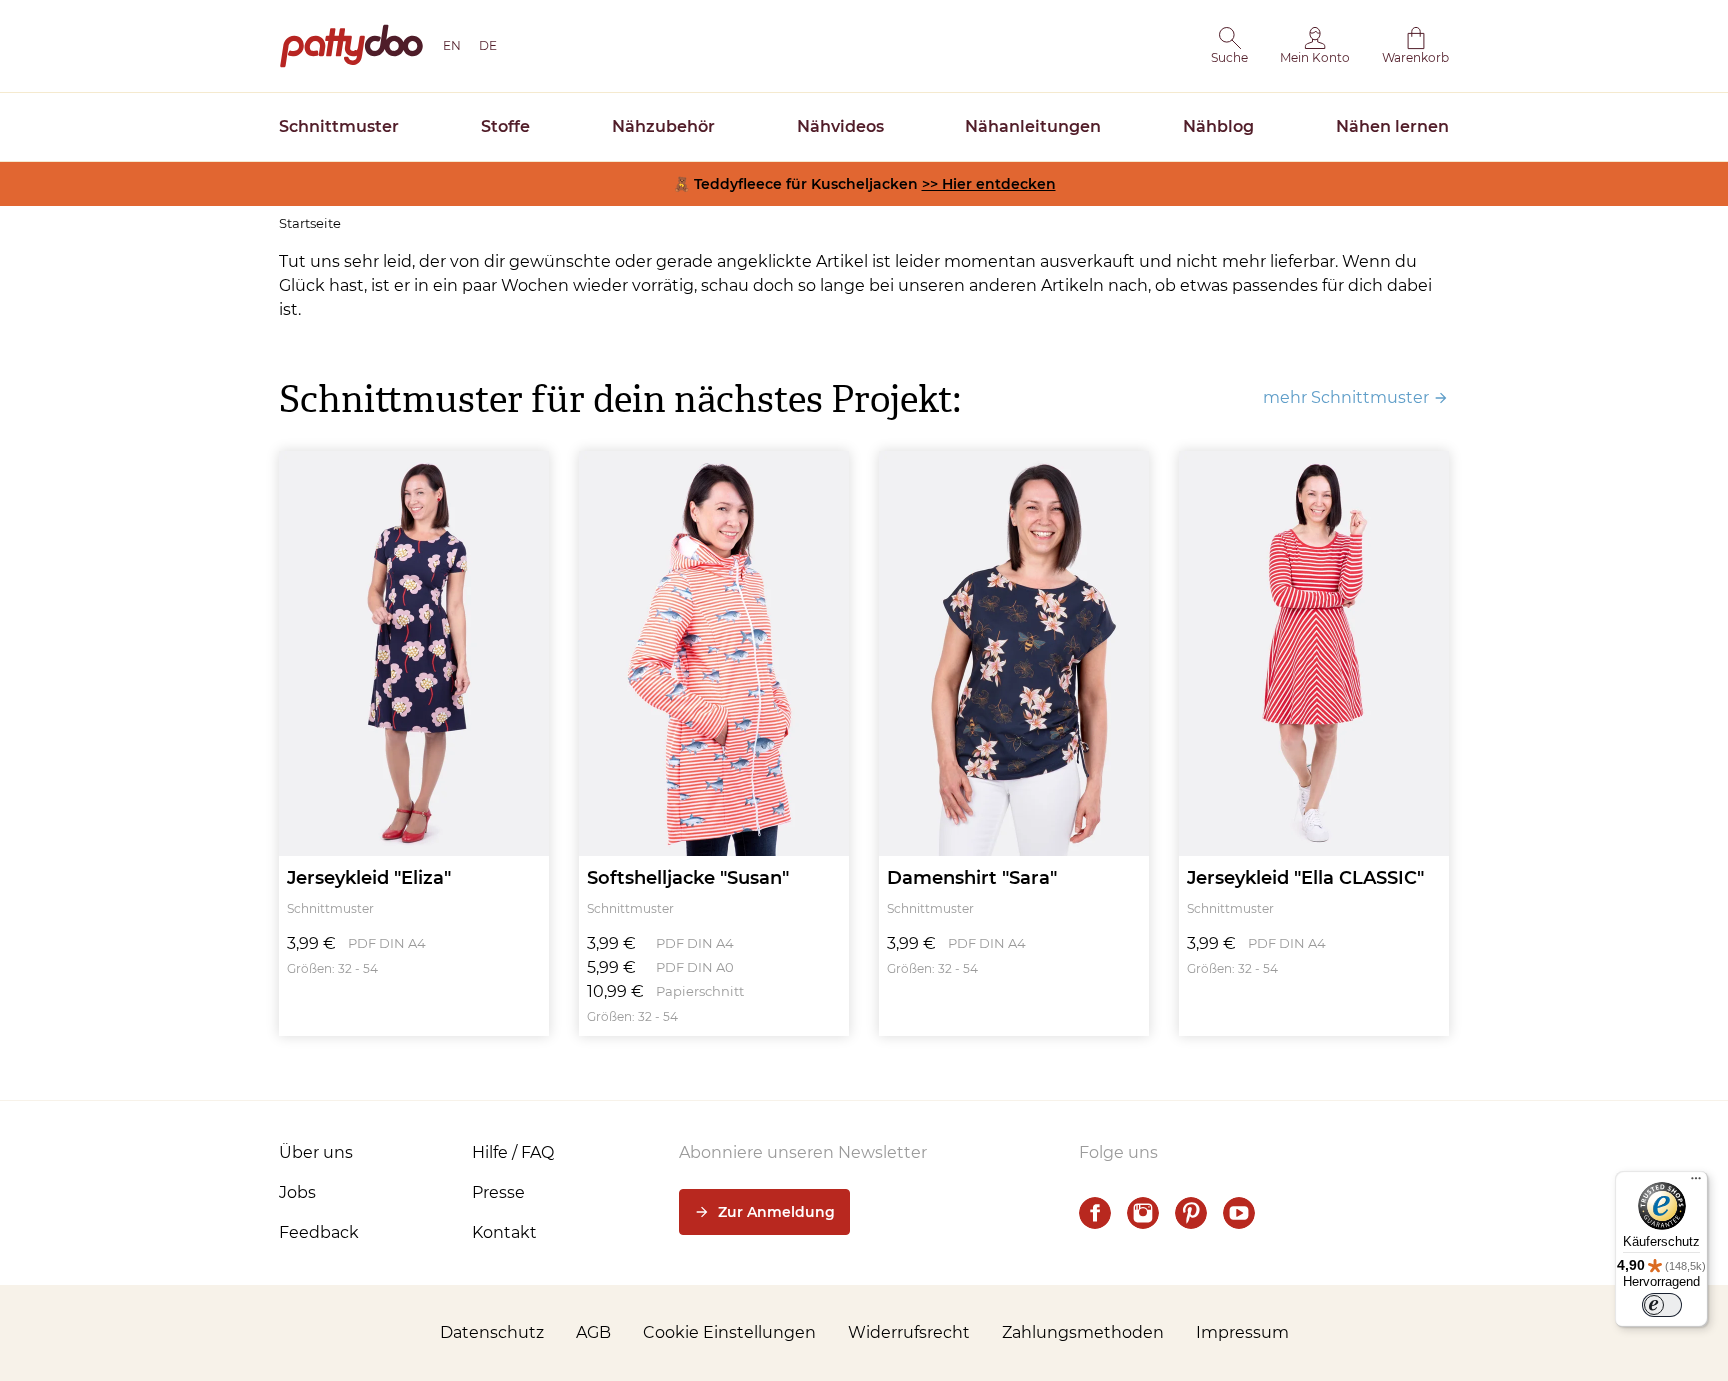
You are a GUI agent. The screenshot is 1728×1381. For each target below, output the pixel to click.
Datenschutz (492, 1332)
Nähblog (1218, 126)
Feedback (319, 1232)
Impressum (1242, 1332)
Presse (498, 1192)
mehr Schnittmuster (1346, 397)
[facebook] (1095, 1213)
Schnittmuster (339, 126)
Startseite (310, 223)
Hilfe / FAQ (513, 1152)
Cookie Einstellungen (729, 1332)
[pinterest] (1191, 1213)
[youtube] (1239, 1213)
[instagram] (1143, 1213)
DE (488, 45)
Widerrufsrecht (909, 1332)
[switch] (1662, 1305)
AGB (593, 1332)
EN (452, 45)
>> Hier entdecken (989, 184)
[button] (1229, 46)
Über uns (316, 1152)
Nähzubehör (663, 126)
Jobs (297, 1192)
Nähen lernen (1392, 126)
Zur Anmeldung (776, 1212)
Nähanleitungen (1033, 126)
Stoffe (505, 126)
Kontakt (504, 1232)
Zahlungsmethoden (1083, 1332)
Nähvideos (840, 126)
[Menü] (1696, 1183)
